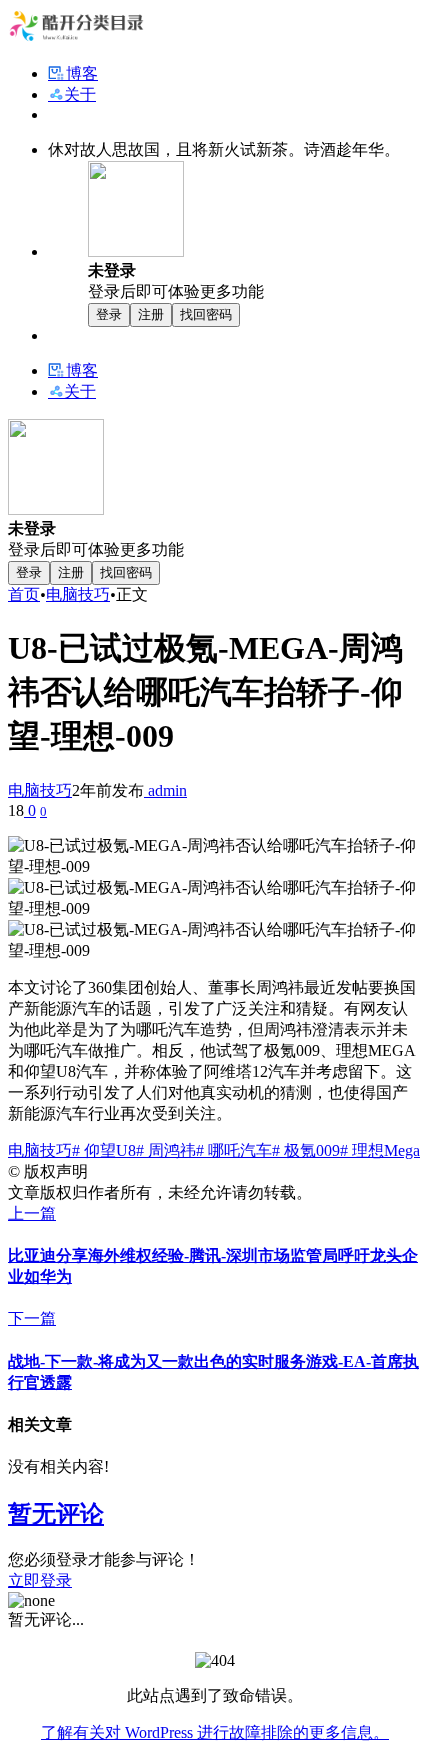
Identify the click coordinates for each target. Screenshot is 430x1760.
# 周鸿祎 (166, 1150)
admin (165, 790)
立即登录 (40, 1580)
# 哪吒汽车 (234, 1150)
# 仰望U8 (104, 1150)
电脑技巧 (78, 594)
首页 (24, 594)
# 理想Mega (380, 1150)
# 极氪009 (306, 1150)
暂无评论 (56, 1514)
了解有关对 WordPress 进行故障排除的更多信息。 (215, 1732)
